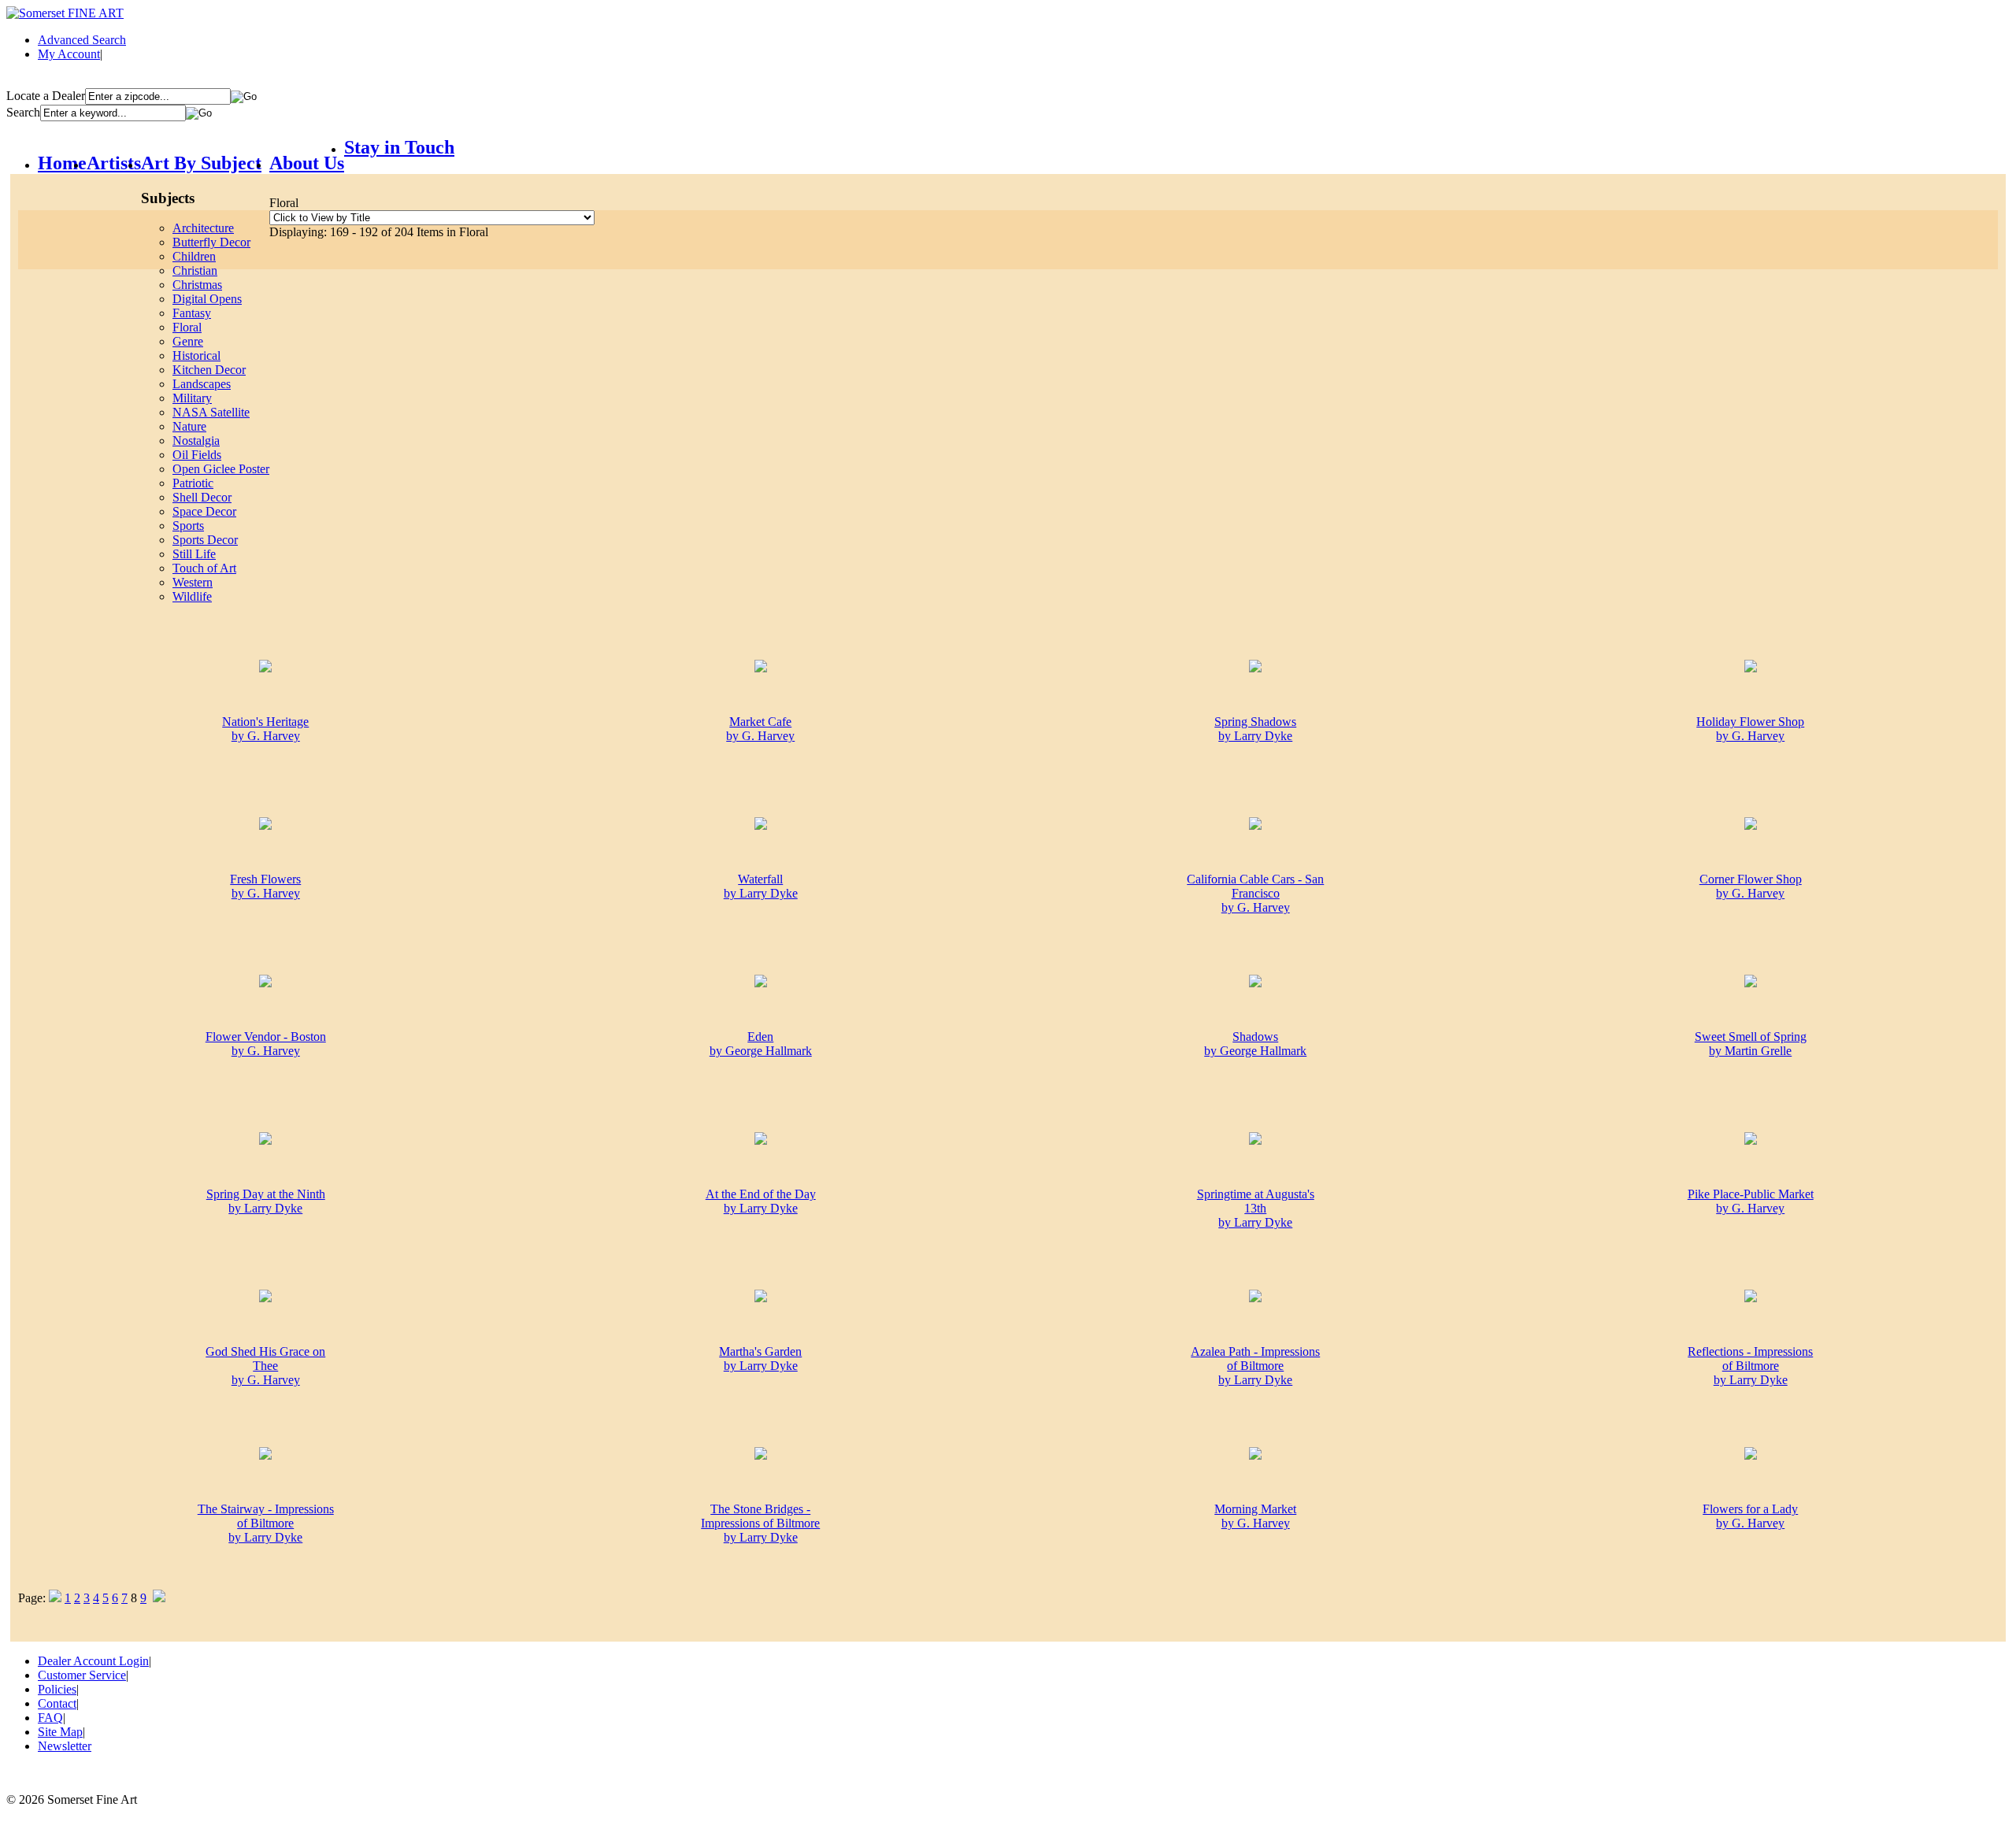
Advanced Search (82, 40)
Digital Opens (207, 299)
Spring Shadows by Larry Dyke (1255, 729)
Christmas (197, 285)
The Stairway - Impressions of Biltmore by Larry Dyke (266, 1523)
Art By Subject (201, 163)
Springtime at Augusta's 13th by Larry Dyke (1256, 1208)
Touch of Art (204, 568)
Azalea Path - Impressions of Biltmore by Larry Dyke (1255, 1366)
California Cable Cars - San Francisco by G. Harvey (1255, 893)
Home (62, 163)
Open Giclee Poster (221, 469)
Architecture (203, 228)
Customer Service (82, 1675)
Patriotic (193, 483)
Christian (195, 270)
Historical (196, 355)
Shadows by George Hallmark (1255, 1044)
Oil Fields (197, 455)
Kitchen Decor (209, 370)
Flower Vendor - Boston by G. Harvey (266, 1044)
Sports (188, 526)
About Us (307, 163)
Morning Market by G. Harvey (1255, 1516)
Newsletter (65, 1746)
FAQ (50, 1718)
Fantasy (192, 313)
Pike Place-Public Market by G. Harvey (1751, 1201)
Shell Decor (202, 497)
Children (194, 256)
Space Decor (204, 511)
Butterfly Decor (211, 242)
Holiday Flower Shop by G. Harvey (1750, 729)
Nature (189, 426)
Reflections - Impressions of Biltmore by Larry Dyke (1750, 1366)
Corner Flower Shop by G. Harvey (1751, 886)
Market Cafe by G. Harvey (760, 729)
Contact (57, 1703)
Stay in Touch (399, 147)
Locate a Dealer (46, 96)
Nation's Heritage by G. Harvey (265, 729)
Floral (187, 327)
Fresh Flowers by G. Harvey (265, 886)
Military (192, 398)
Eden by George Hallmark (761, 1044)
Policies (57, 1689)
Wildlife (192, 596)
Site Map (60, 1732)
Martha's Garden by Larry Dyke (760, 1359)
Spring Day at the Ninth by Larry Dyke (266, 1201)
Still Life (194, 554)
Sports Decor (205, 540)
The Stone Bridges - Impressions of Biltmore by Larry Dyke (760, 1523)
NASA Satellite (211, 412)
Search (23, 112)
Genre (188, 341)
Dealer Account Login (93, 1661)
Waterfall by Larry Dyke (761, 886)
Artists (114, 163)
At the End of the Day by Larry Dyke (761, 1201)
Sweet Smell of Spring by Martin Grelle (1751, 1044)
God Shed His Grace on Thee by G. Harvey (265, 1366)
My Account (69, 54)
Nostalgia (196, 441)
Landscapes (202, 384)
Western (193, 582)
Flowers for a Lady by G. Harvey (1750, 1516)
